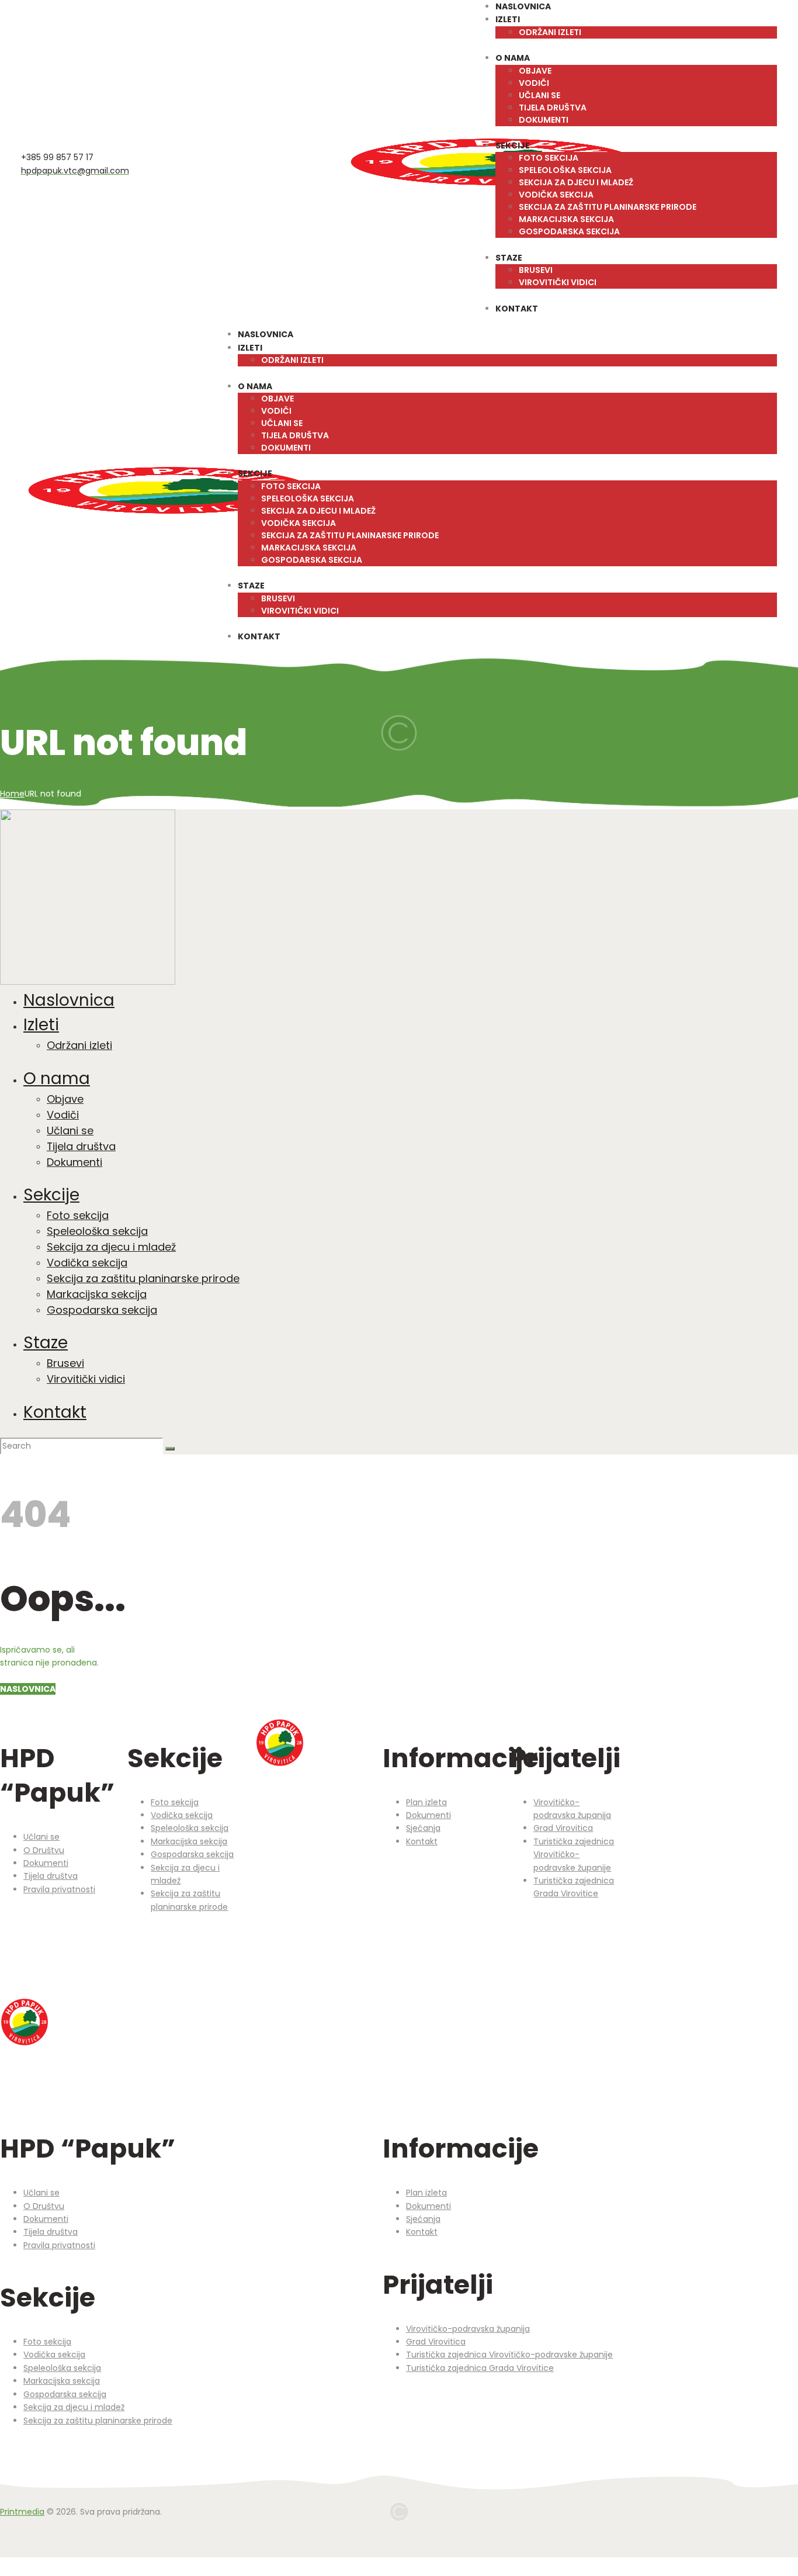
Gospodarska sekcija (192, 1854)
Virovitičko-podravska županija (468, 2329)
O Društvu (44, 1850)
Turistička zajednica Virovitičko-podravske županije (574, 1855)
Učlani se (41, 1837)
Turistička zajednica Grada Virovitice (480, 2368)
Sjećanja (423, 1828)
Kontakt (422, 1841)
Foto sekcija (175, 1802)
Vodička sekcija (182, 1815)
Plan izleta (426, 1802)
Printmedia (22, 2512)
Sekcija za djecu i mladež (74, 2407)
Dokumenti (46, 1863)
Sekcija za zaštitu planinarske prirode (98, 2421)
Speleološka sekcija (190, 1828)
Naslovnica (28, 1689)
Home (12, 794)
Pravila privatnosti (59, 1889)
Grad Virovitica (563, 1828)
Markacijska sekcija (189, 1841)
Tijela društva (51, 1876)
